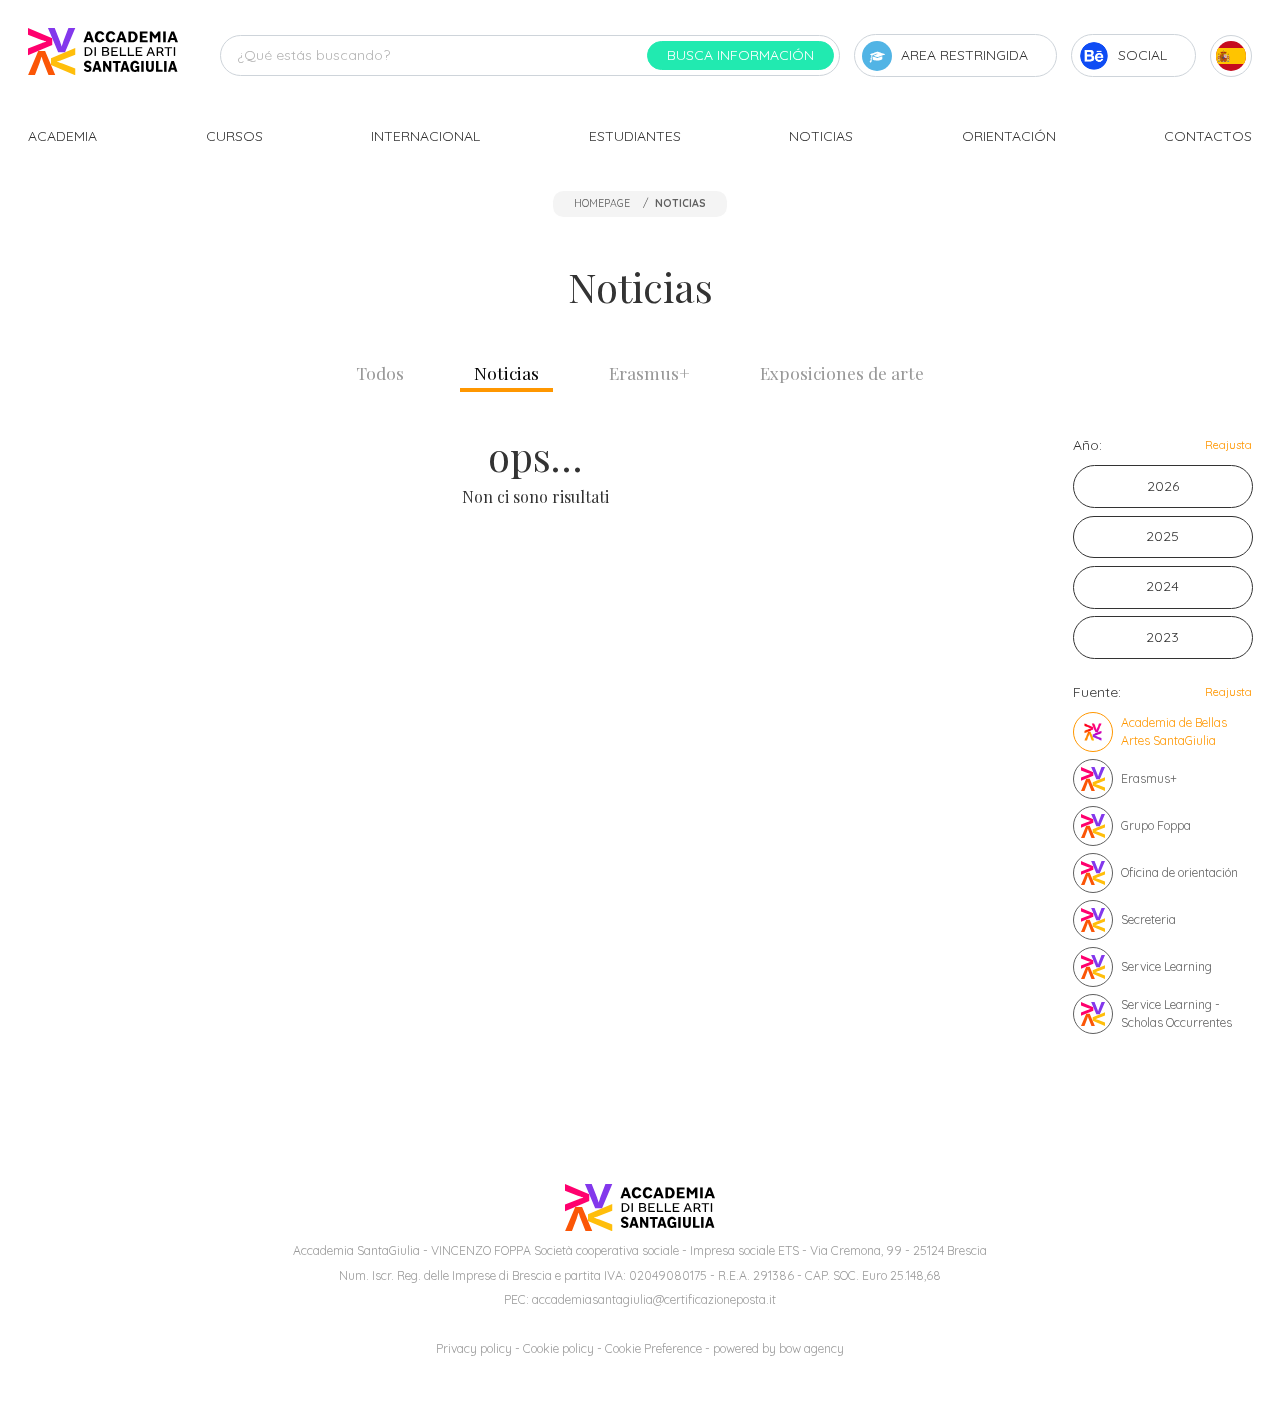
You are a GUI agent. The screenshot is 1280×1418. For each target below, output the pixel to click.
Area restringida (964, 55)
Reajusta (1228, 445)
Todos (380, 372)
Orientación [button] (1009, 136)
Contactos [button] (1208, 136)
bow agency (811, 1348)
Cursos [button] (234, 136)
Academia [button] (62, 136)
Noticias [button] (821, 136)
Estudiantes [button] (635, 136)
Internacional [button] (425, 136)
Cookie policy (558, 1348)
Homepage (602, 203)
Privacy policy (474, 1348)
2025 (1162, 536)
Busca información (740, 55)
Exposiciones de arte (842, 372)
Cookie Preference (653, 1348)
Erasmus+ (649, 372)
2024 (1162, 586)
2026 (1163, 486)
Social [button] (1142, 55)
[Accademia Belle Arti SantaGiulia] (103, 55)
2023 (1162, 637)
